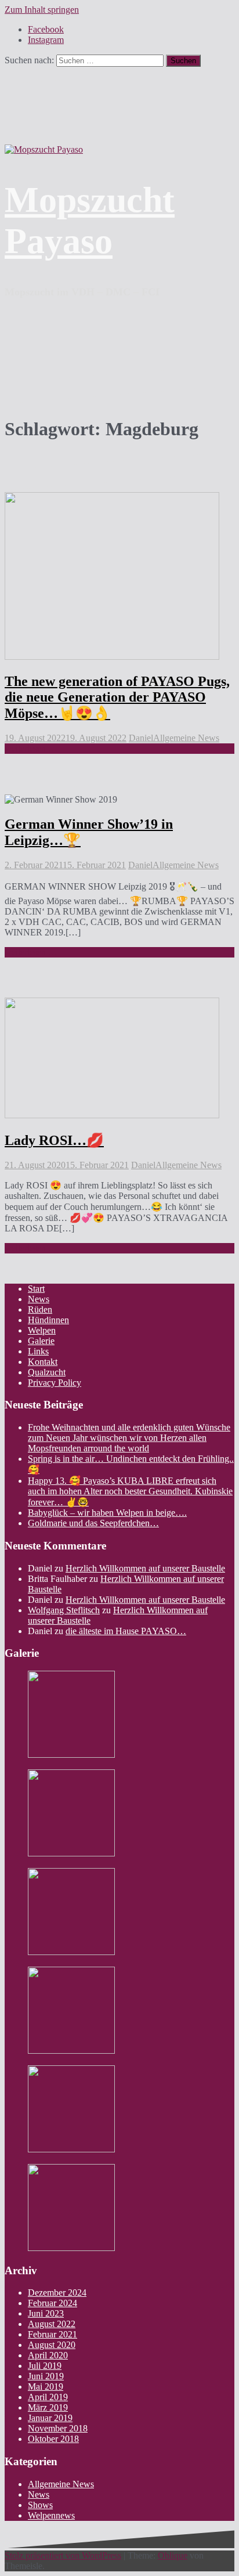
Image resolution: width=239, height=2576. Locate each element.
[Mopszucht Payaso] (44, 149)
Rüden (40, 1309)
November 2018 (58, 2428)
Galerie (41, 1341)
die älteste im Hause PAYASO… (126, 1631)
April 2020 (48, 2355)
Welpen (42, 1330)
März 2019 (48, 2407)
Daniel (141, 738)
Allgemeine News (186, 738)
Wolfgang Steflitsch (64, 1610)
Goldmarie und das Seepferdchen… (93, 1523)
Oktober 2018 (53, 2439)
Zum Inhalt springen (42, 10)
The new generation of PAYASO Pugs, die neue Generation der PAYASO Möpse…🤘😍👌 (117, 697)
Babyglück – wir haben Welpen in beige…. (107, 1513)
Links (38, 1351)
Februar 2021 (52, 2334)
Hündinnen (48, 1320)
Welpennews (51, 2515)
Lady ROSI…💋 (54, 1140)
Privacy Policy (55, 1383)
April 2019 (48, 2397)
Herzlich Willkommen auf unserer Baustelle (145, 1568)
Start (36, 1289)
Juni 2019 (46, 2376)
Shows (40, 2505)
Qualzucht (47, 1372)
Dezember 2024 (57, 2293)
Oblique (173, 2555)
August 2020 (52, 2345)
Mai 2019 (46, 2387)
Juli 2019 (45, 2366)
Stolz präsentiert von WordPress (63, 2555)
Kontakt (43, 1362)
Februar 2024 (52, 2303)
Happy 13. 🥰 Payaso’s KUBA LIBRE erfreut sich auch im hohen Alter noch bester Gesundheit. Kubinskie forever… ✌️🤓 (130, 1491)
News (39, 1299)
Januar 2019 (50, 2418)
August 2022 (52, 2324)
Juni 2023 (46, 2313)
